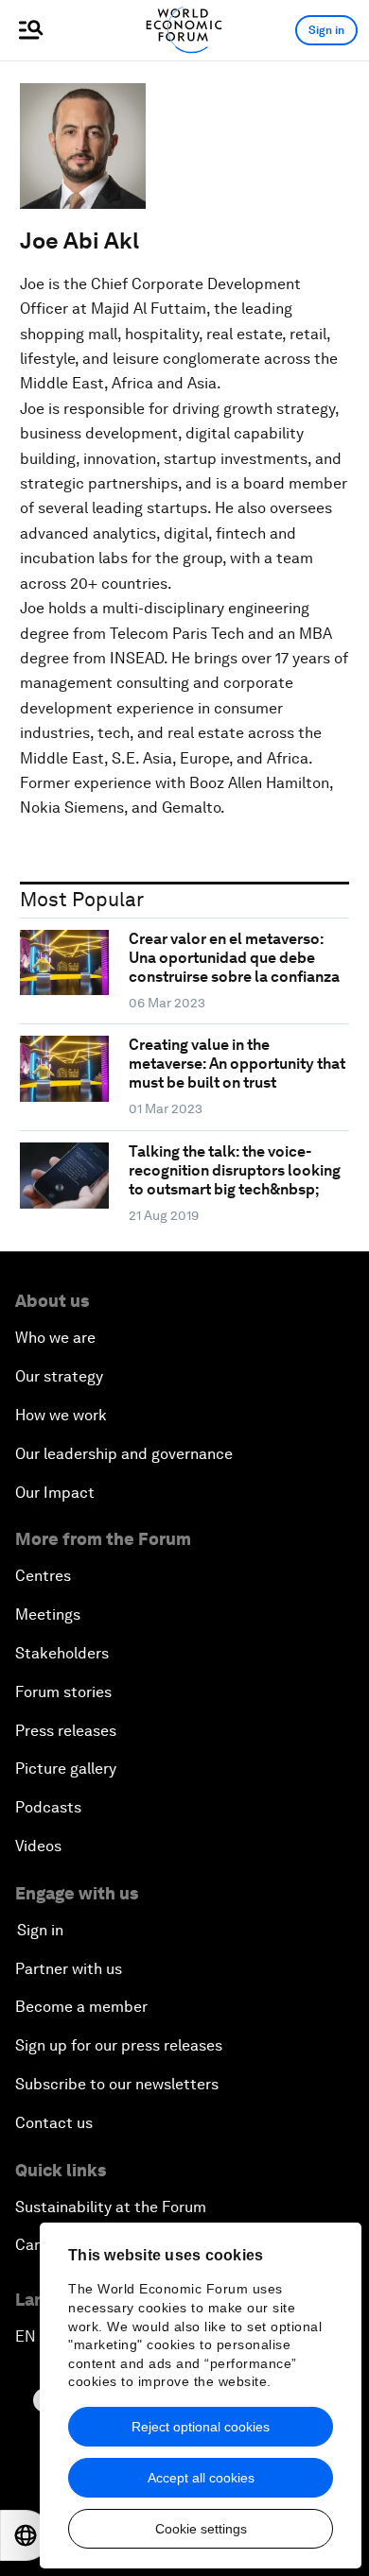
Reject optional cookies (201, 2427)
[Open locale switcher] (26, 2535)
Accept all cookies (201, 2478)
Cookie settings (201, 2529)
